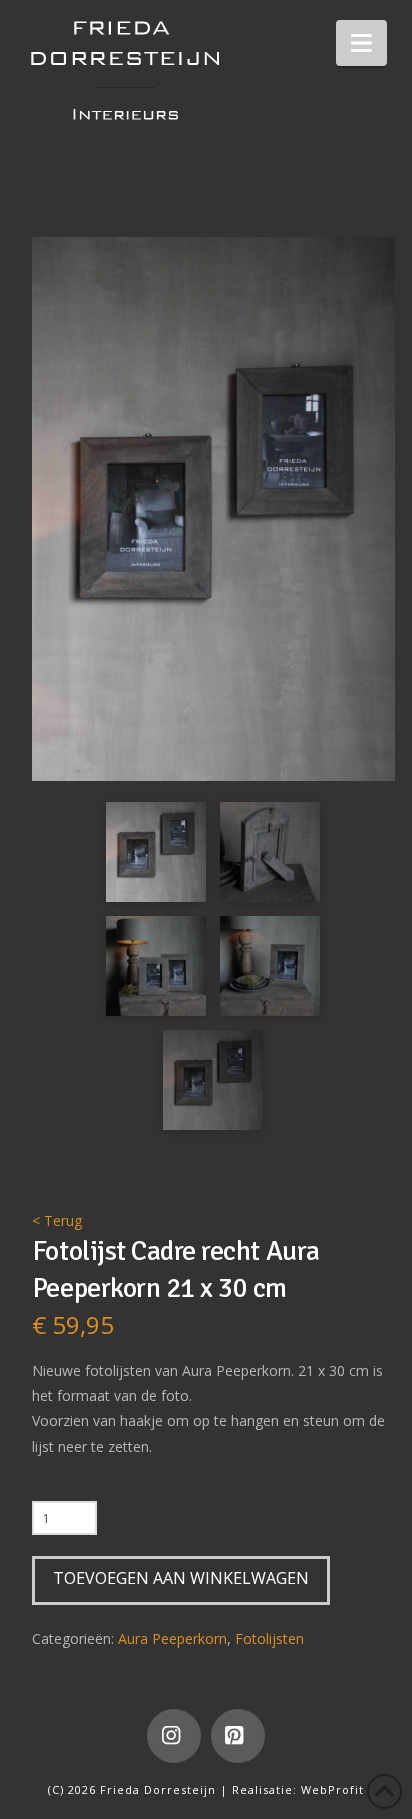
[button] (361, 43)
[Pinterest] (238, 1736)
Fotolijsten (269, 1638)
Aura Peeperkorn (172, 1638)
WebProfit (332, 1789)
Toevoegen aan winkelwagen (181, 1578)
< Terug (57, 1220)
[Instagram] (174, 1736)
